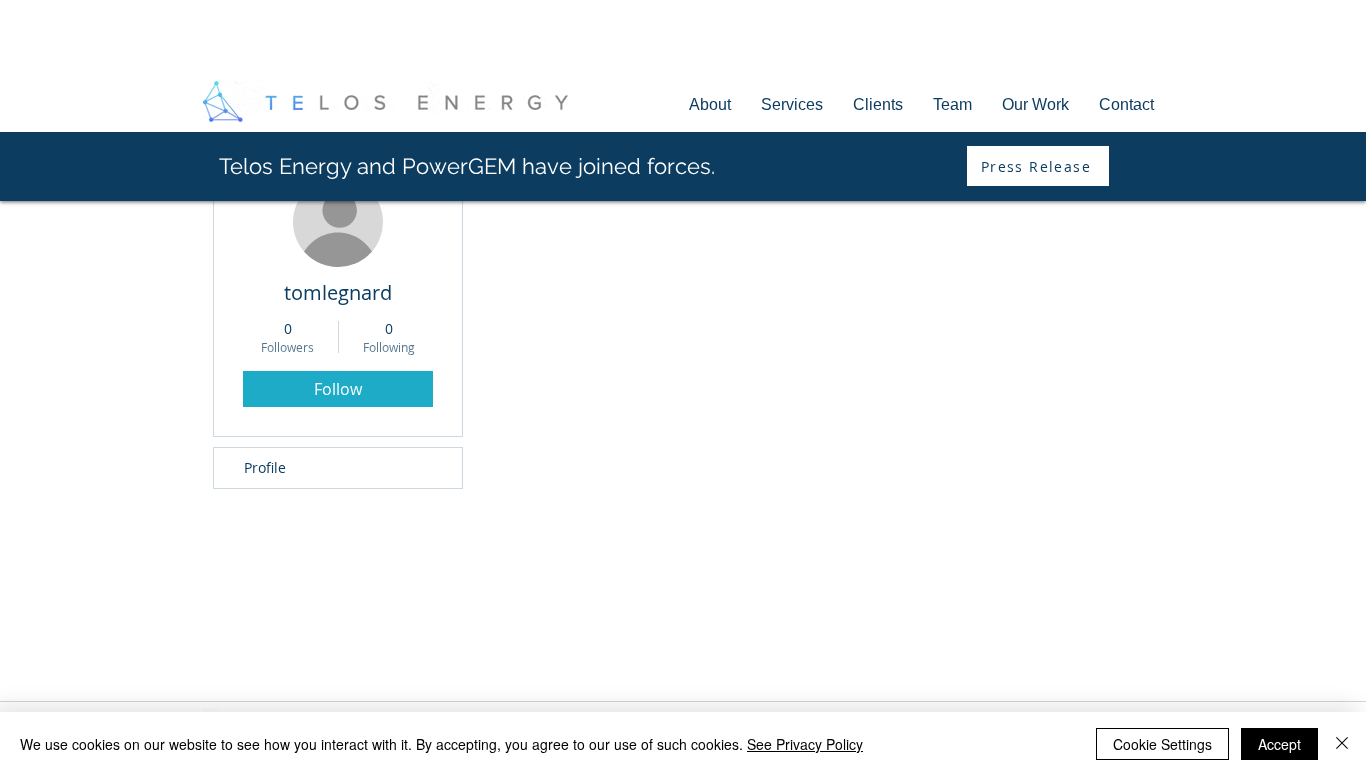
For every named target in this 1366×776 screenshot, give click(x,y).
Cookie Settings (1162, 744)
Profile (265, 467)
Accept (1279, 744)
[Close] (1342, 744)
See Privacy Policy (805, 744)
